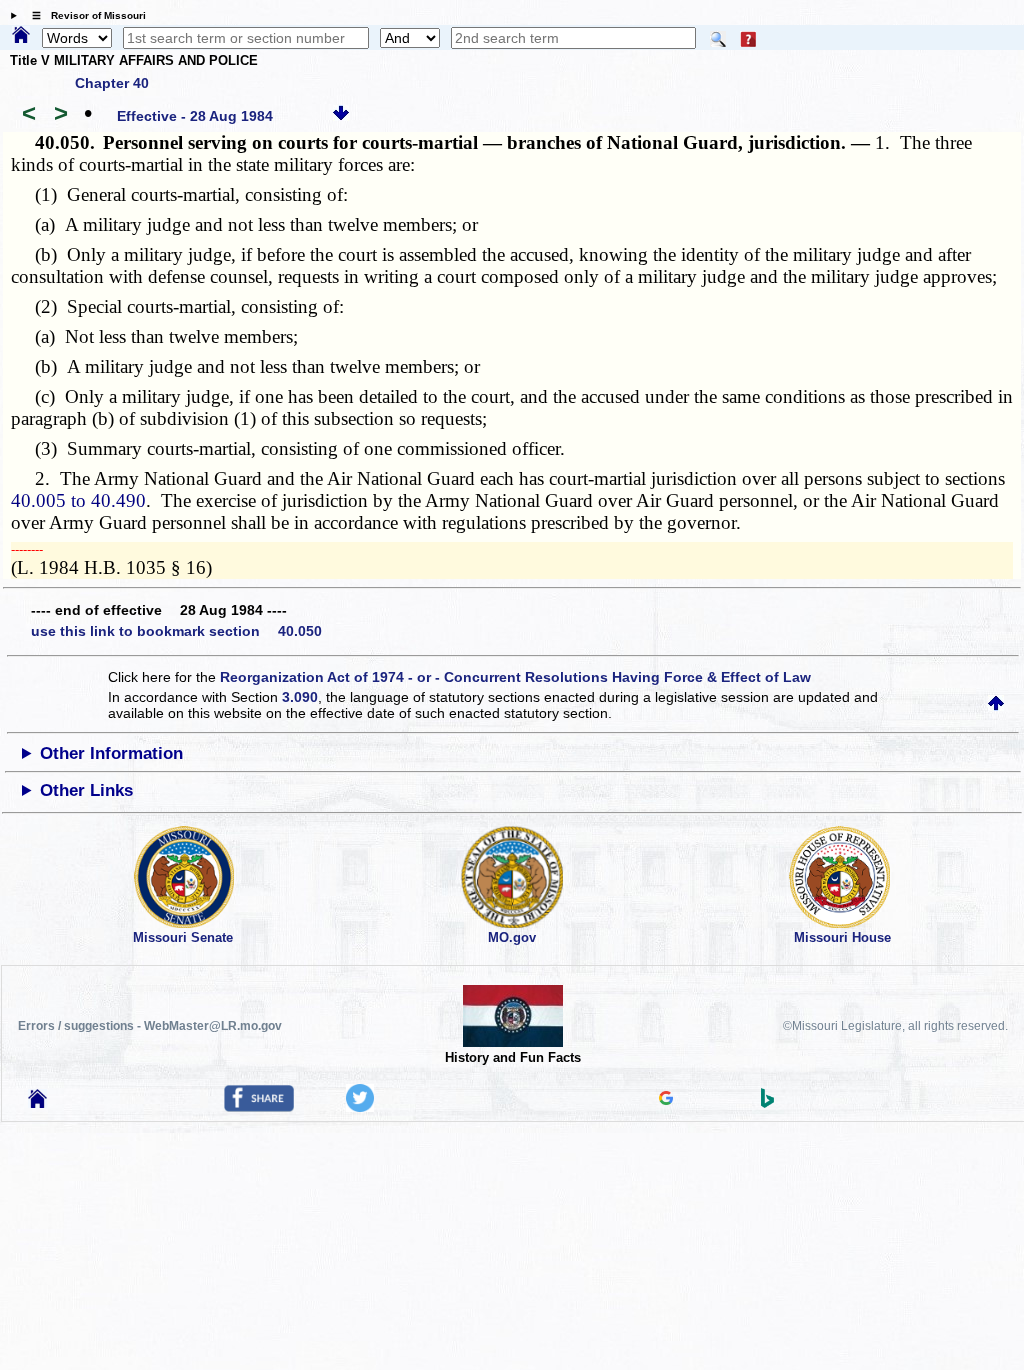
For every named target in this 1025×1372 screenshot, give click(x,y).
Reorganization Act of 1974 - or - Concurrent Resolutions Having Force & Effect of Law (515, 677)
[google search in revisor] (666, 1100)
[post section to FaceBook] (259, 1107)
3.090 (300, 697)
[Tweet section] (360, 1107)
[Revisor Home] (38, 1103)
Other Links (86, 790)
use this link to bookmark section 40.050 (176, 631)
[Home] (21, 36)
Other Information (111, 753)
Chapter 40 (112, 83)
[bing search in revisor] (768, 1103)
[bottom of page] (341, 116)
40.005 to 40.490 (78, 500)
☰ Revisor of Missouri (84, 15)
